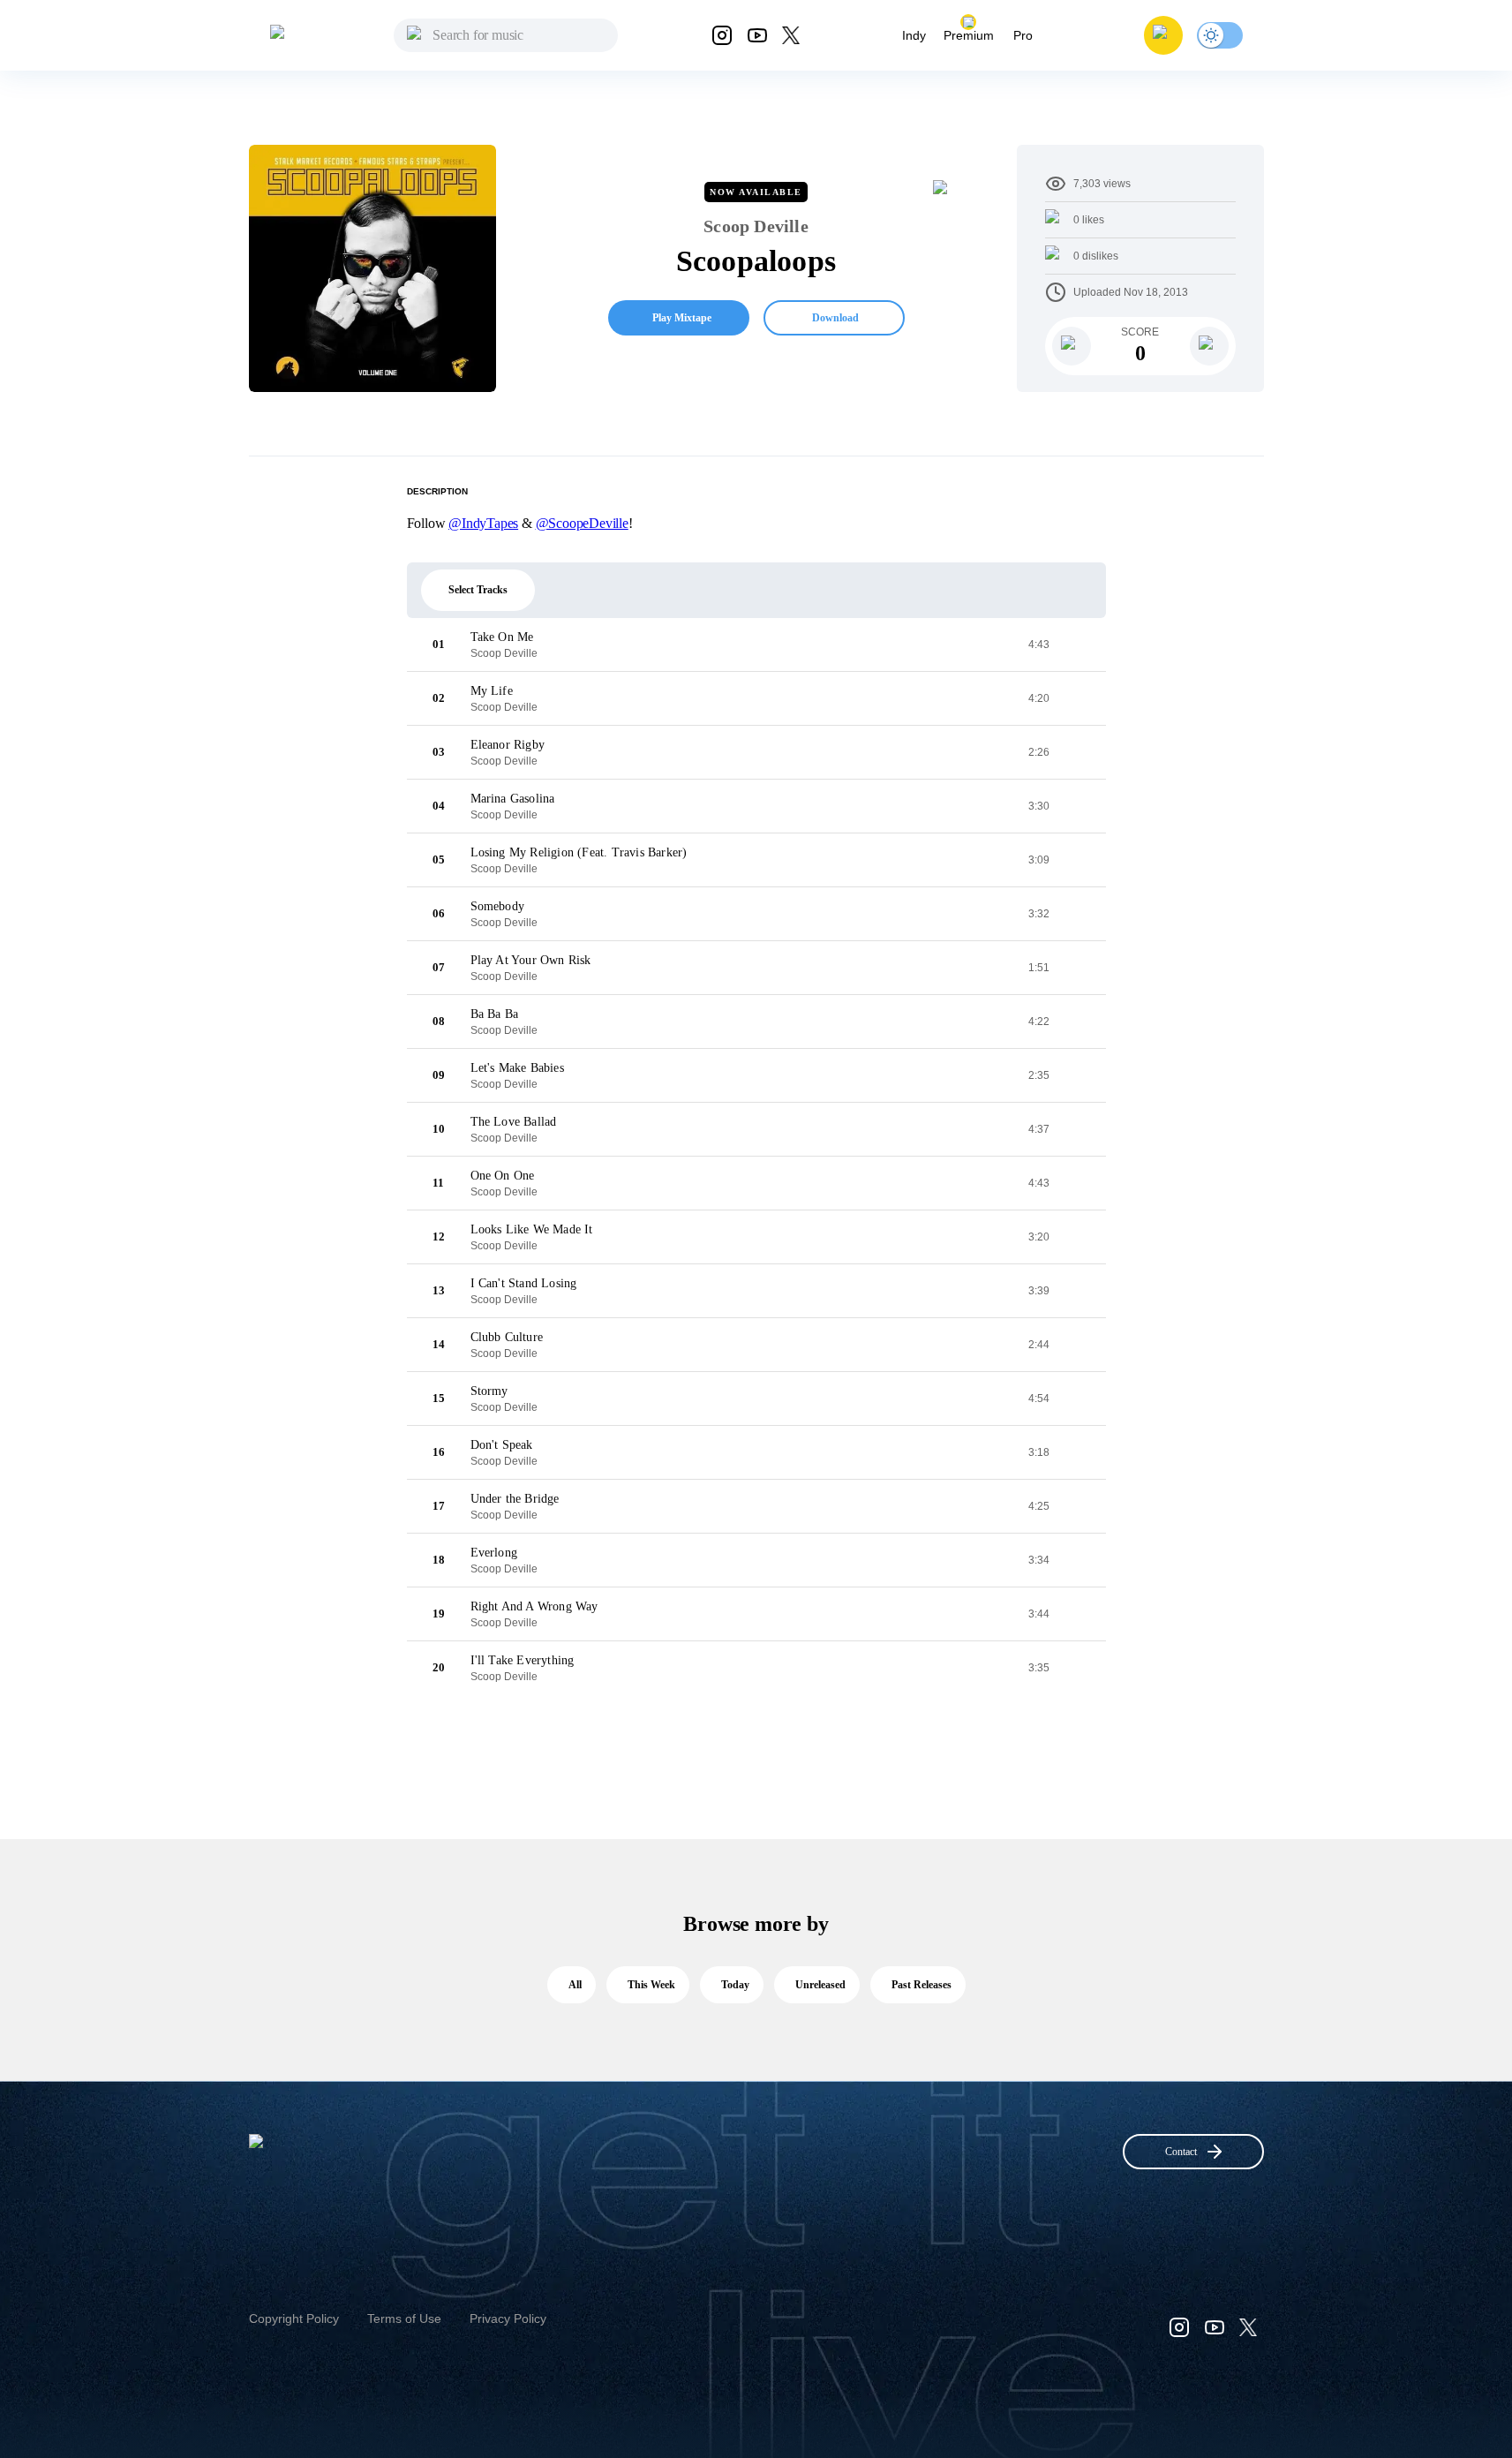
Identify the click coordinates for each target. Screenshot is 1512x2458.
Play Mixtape (682, 318)
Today (735, 1985)
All (575, 1985)
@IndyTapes (483, 523)
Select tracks (478, 590)
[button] (1163, 35)
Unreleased (820, 1985)
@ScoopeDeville (582, 523)
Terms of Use (404, 2319)
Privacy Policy (508, 2319)
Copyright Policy (294, 2319)
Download (835, 318)
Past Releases (921, 1985)
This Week (651, 1985)
